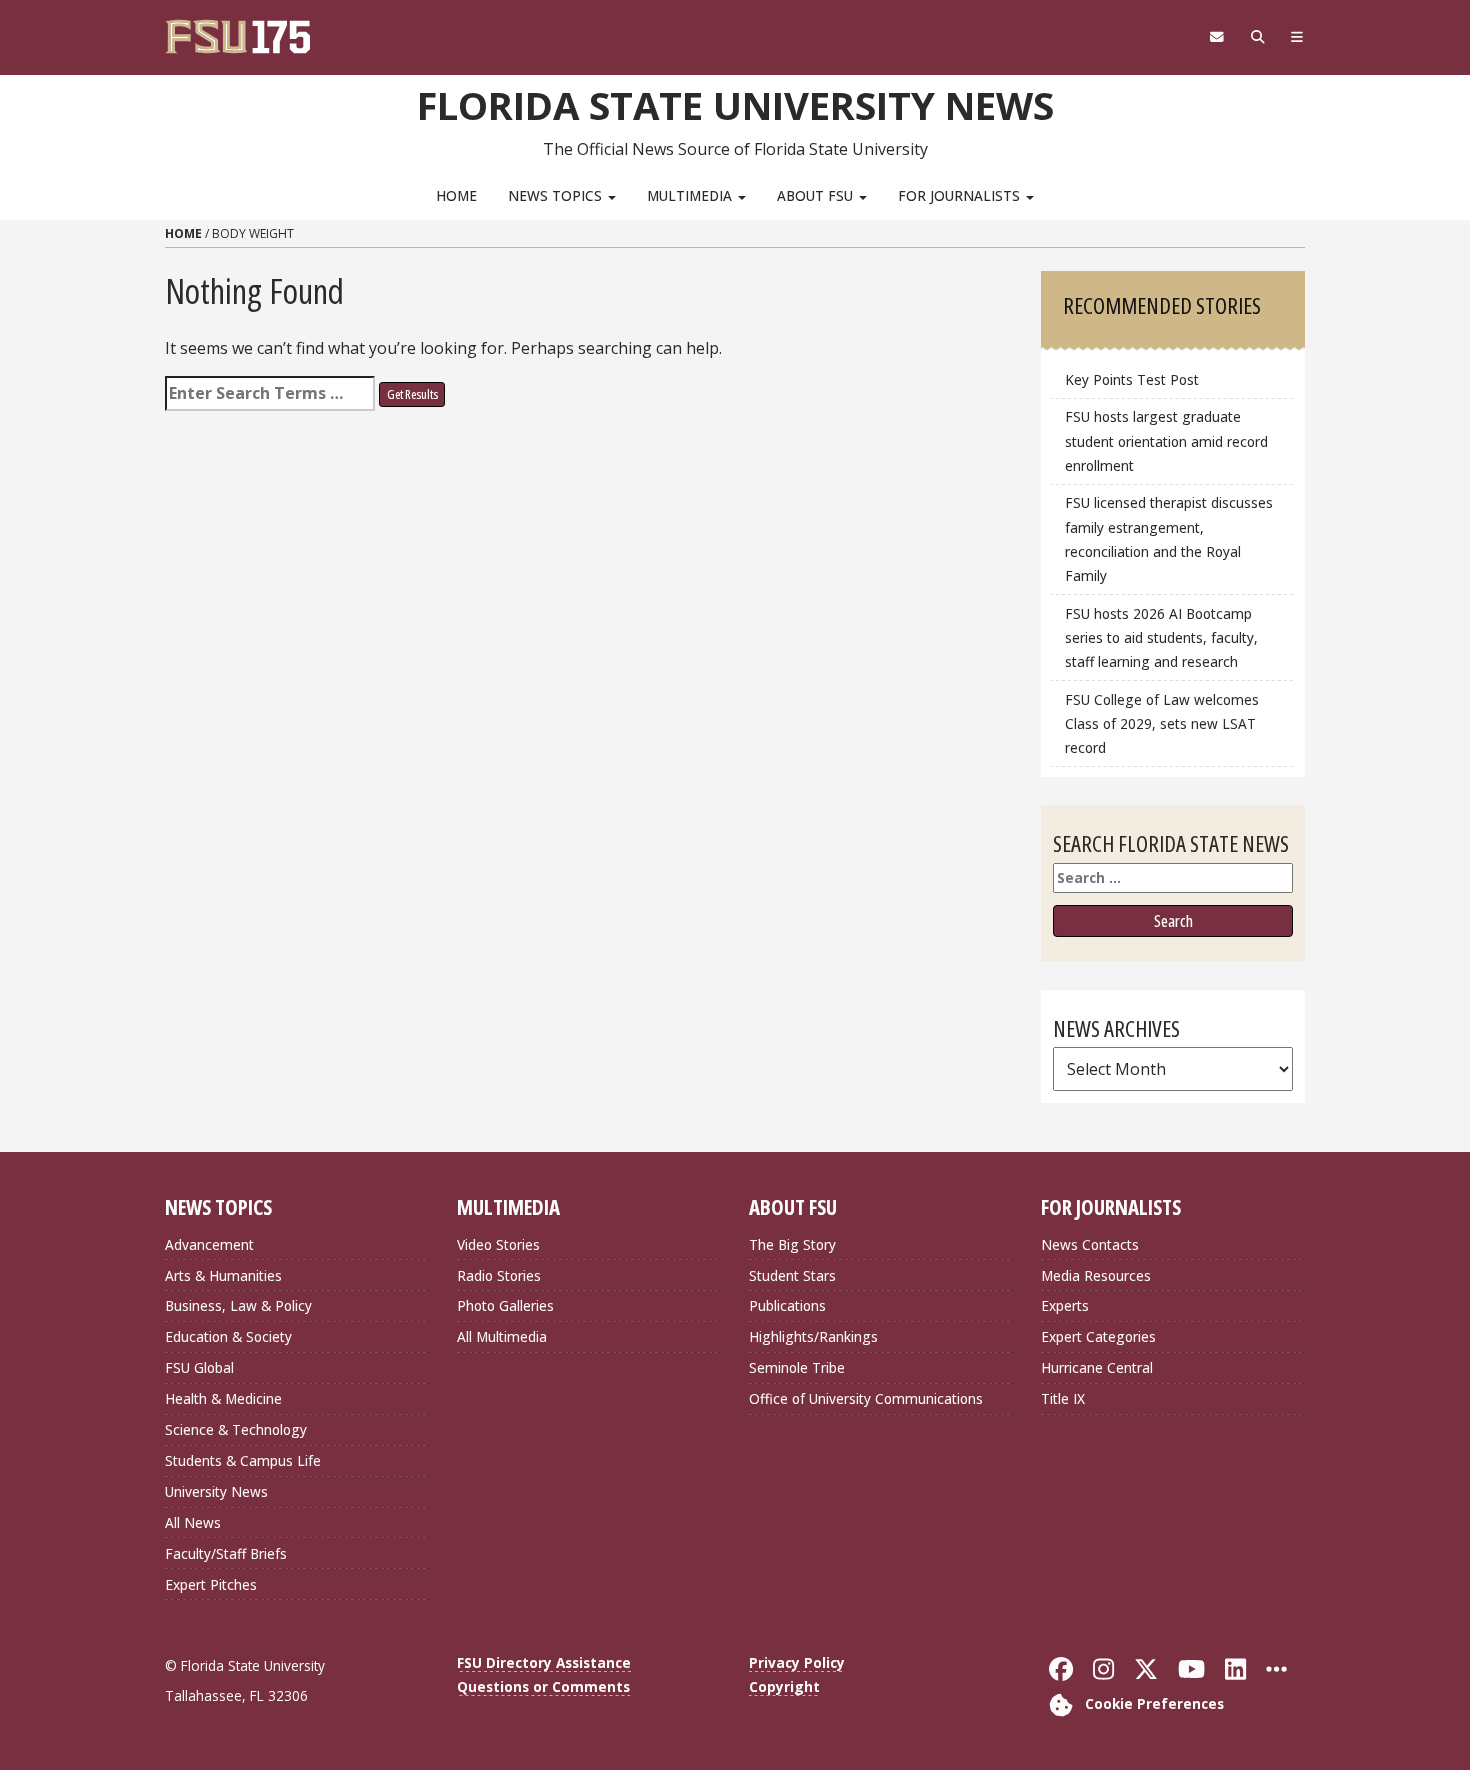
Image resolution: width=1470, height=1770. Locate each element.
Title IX (1063, 1398)
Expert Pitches (211, 1584)
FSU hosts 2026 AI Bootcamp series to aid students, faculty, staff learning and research (1161, 637)
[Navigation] (1297, 37)
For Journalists (961, 195)
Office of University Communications (866, 1398)
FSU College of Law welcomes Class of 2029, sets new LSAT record (1162, 723)
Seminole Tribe (797, 1367)
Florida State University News (735, 105)
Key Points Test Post (1132, 379)
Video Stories (498, 1244)
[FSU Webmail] (1216, 37)
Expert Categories (1098, 1336)
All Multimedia (502, 1336)
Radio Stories (499, 1275)
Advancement (209, 1244)
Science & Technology (236, 1429)
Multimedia (691, 195)
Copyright (784, 1686)
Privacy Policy (797, 1662)
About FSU (817, 195)
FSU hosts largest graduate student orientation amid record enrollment (1166, 440)
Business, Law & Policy (238, 1305)
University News (216, 1491)
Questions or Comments (543, 1686)
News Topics (557, 195)
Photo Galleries (505, 1305)
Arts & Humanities (223, 1275)
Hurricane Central (1097, 1367)
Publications (787, 1305)
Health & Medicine (223, 1398)
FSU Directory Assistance (544, 1662)
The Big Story (792, 1244)
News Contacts (1090, 1244)
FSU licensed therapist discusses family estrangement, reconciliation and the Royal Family (1169, 538)
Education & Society (228, 1336)
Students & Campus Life (243, 1460)
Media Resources (1096, 1275)
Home (456, 195)
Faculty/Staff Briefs (226, 1553)
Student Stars (792, 1275)
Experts (1065, 1305)
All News (193, 1522)
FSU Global (199, 1367)
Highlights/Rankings (813, 1336)
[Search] (1257, 37)
